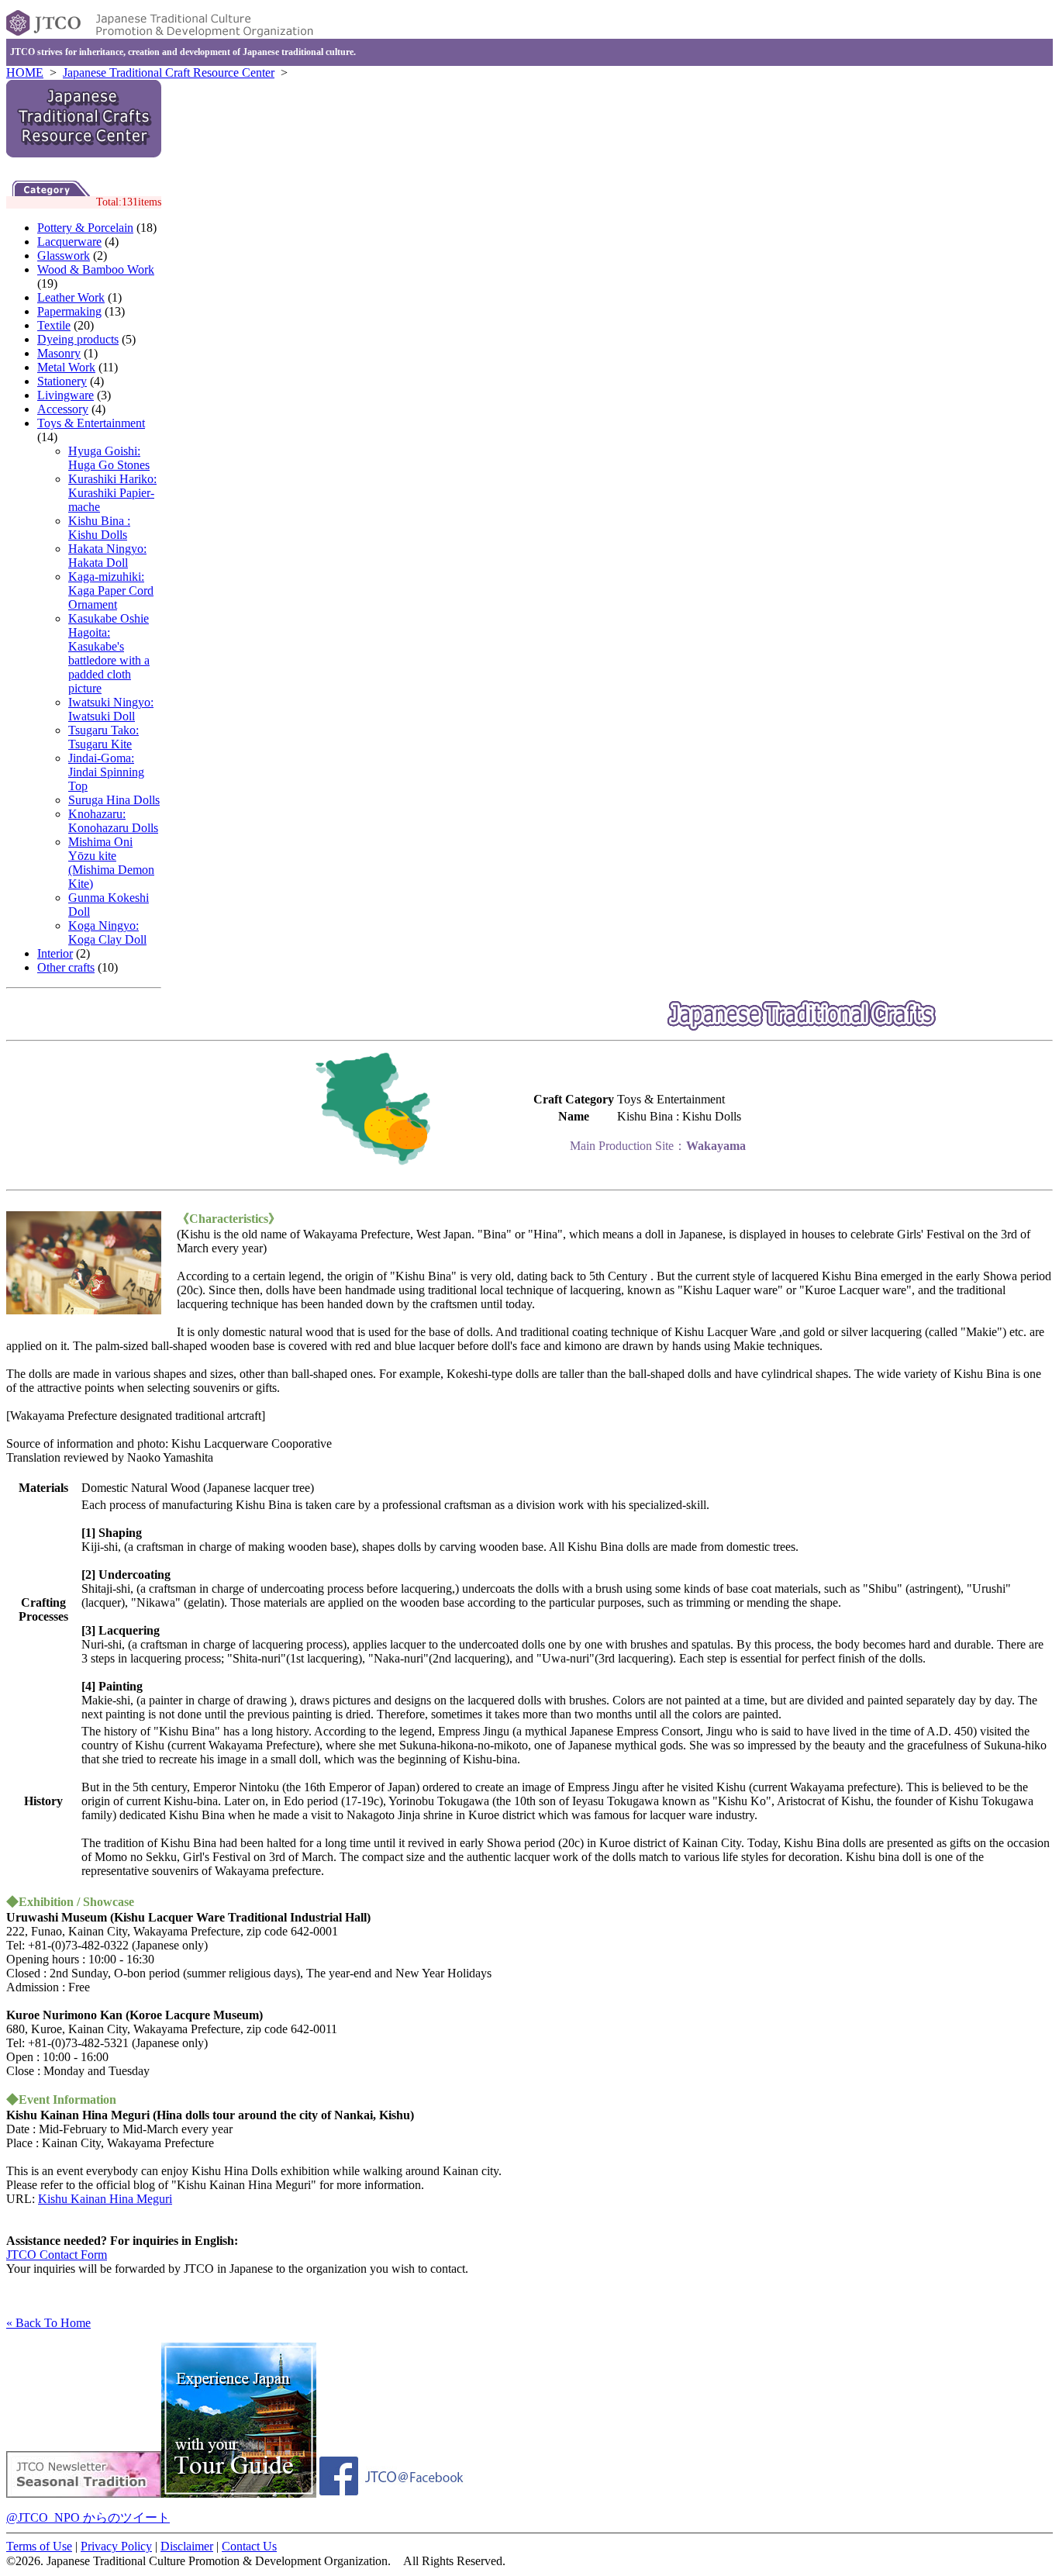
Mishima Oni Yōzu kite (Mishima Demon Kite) (111, 863)
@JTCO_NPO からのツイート (88, 2517)
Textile (54, 325)
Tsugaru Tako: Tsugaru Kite (103, 737)
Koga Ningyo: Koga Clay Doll (107, 932)
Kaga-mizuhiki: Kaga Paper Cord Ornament (111, 590)
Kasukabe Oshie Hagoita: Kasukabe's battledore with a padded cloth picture (109, 653)
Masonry (59, 353)
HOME (25, 73)
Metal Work (66, 367)
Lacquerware (69, 242)
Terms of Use (39, 2546)
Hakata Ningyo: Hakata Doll (107, 556)
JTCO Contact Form (57, 2255)
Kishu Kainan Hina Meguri (105, 2199)
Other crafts (66, 967)
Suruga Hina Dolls (114, 800)
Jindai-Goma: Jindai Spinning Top (106, 772)
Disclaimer (187, 2546)
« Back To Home (48, 2323)
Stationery (62, 381)
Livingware (66, 395)
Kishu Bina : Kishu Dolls (99, 528)
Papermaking (69, 311)
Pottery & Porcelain (85, 228)
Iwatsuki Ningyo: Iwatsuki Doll (111, 709)
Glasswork (64, 256)
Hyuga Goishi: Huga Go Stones (109, 458)
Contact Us (249, 2546)
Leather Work (71, 297)
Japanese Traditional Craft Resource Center (169, 73)
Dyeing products (78, 339)
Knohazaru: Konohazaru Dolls (113, 821)
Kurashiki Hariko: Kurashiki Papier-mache (112, 493)
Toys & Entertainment (91, 423)
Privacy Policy (116, 2546)
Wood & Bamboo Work (96, 269)
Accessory (63, 409)
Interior (55, 953)
